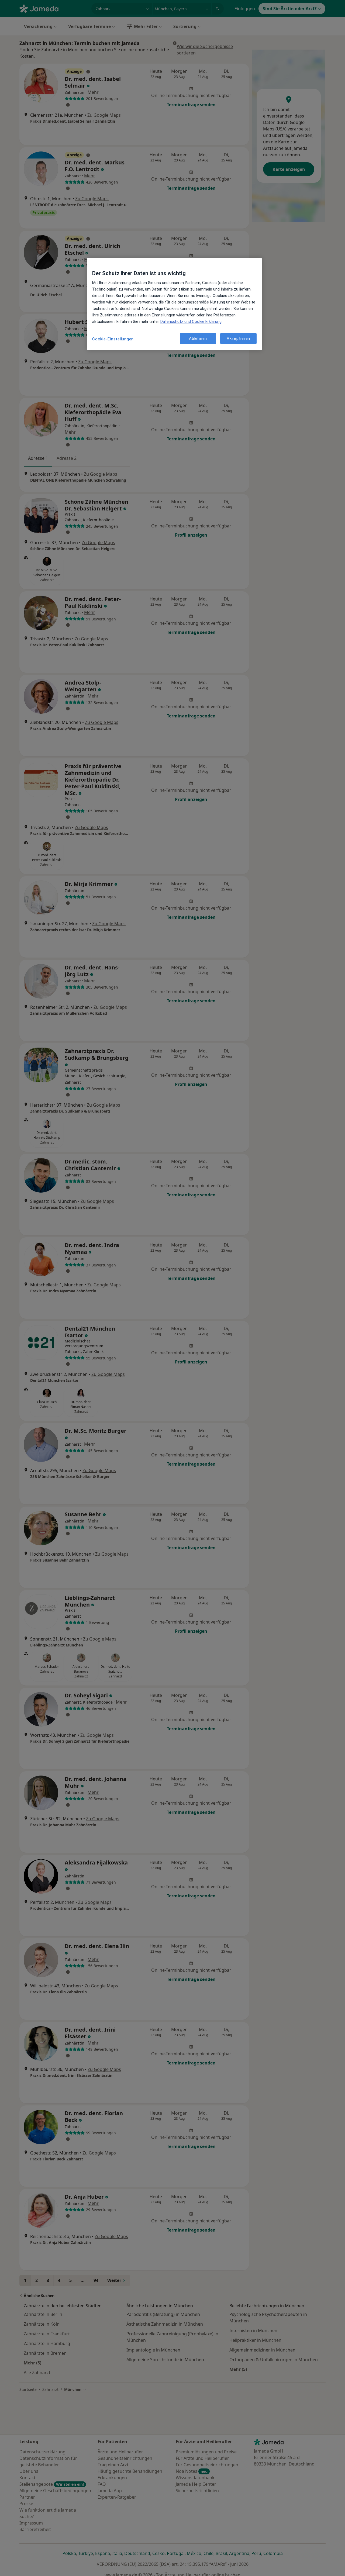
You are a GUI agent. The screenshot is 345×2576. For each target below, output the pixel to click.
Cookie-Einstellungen (113, 339)
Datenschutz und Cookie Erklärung (191, 322)
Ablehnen (198, 338)
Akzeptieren (238, 338)
